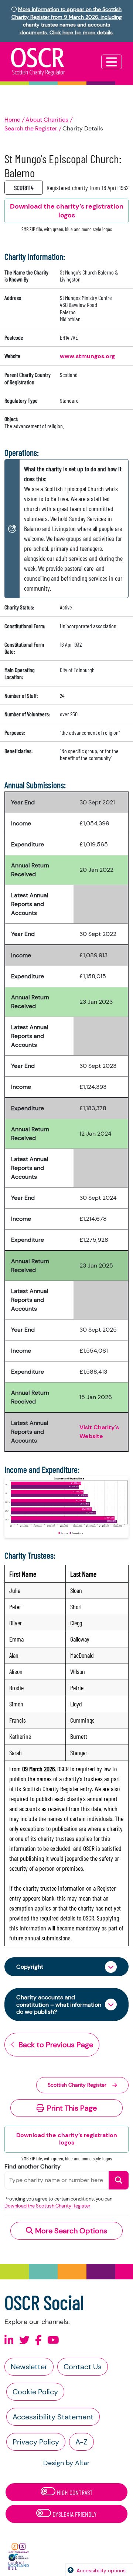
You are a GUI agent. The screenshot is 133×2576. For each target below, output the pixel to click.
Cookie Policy (35, 2392)
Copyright (30, 1967)
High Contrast (74, 2492)
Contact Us (83, 2367)
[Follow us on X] (24, 2340)
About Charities (47, 120)
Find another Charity (33, 2166)
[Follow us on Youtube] (53, 2340)
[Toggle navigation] (112, 62)
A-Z (81, 2442)
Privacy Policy (36, 2442)
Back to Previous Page (56, 2045)
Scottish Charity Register (77, 2085)
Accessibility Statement (53, 2417)
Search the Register (31, 128)
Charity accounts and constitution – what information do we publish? (59, 2004)
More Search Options (70, 2231)
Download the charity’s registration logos (67, 2139)
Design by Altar (66, 2463)
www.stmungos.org (87, 356)
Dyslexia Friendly (74, 2514)
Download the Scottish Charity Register (47, 2206)
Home (12, 120)
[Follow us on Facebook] (38, 2340)
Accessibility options (101, 2570)
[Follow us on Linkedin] (9, 2340)
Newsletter (29, 2367)
